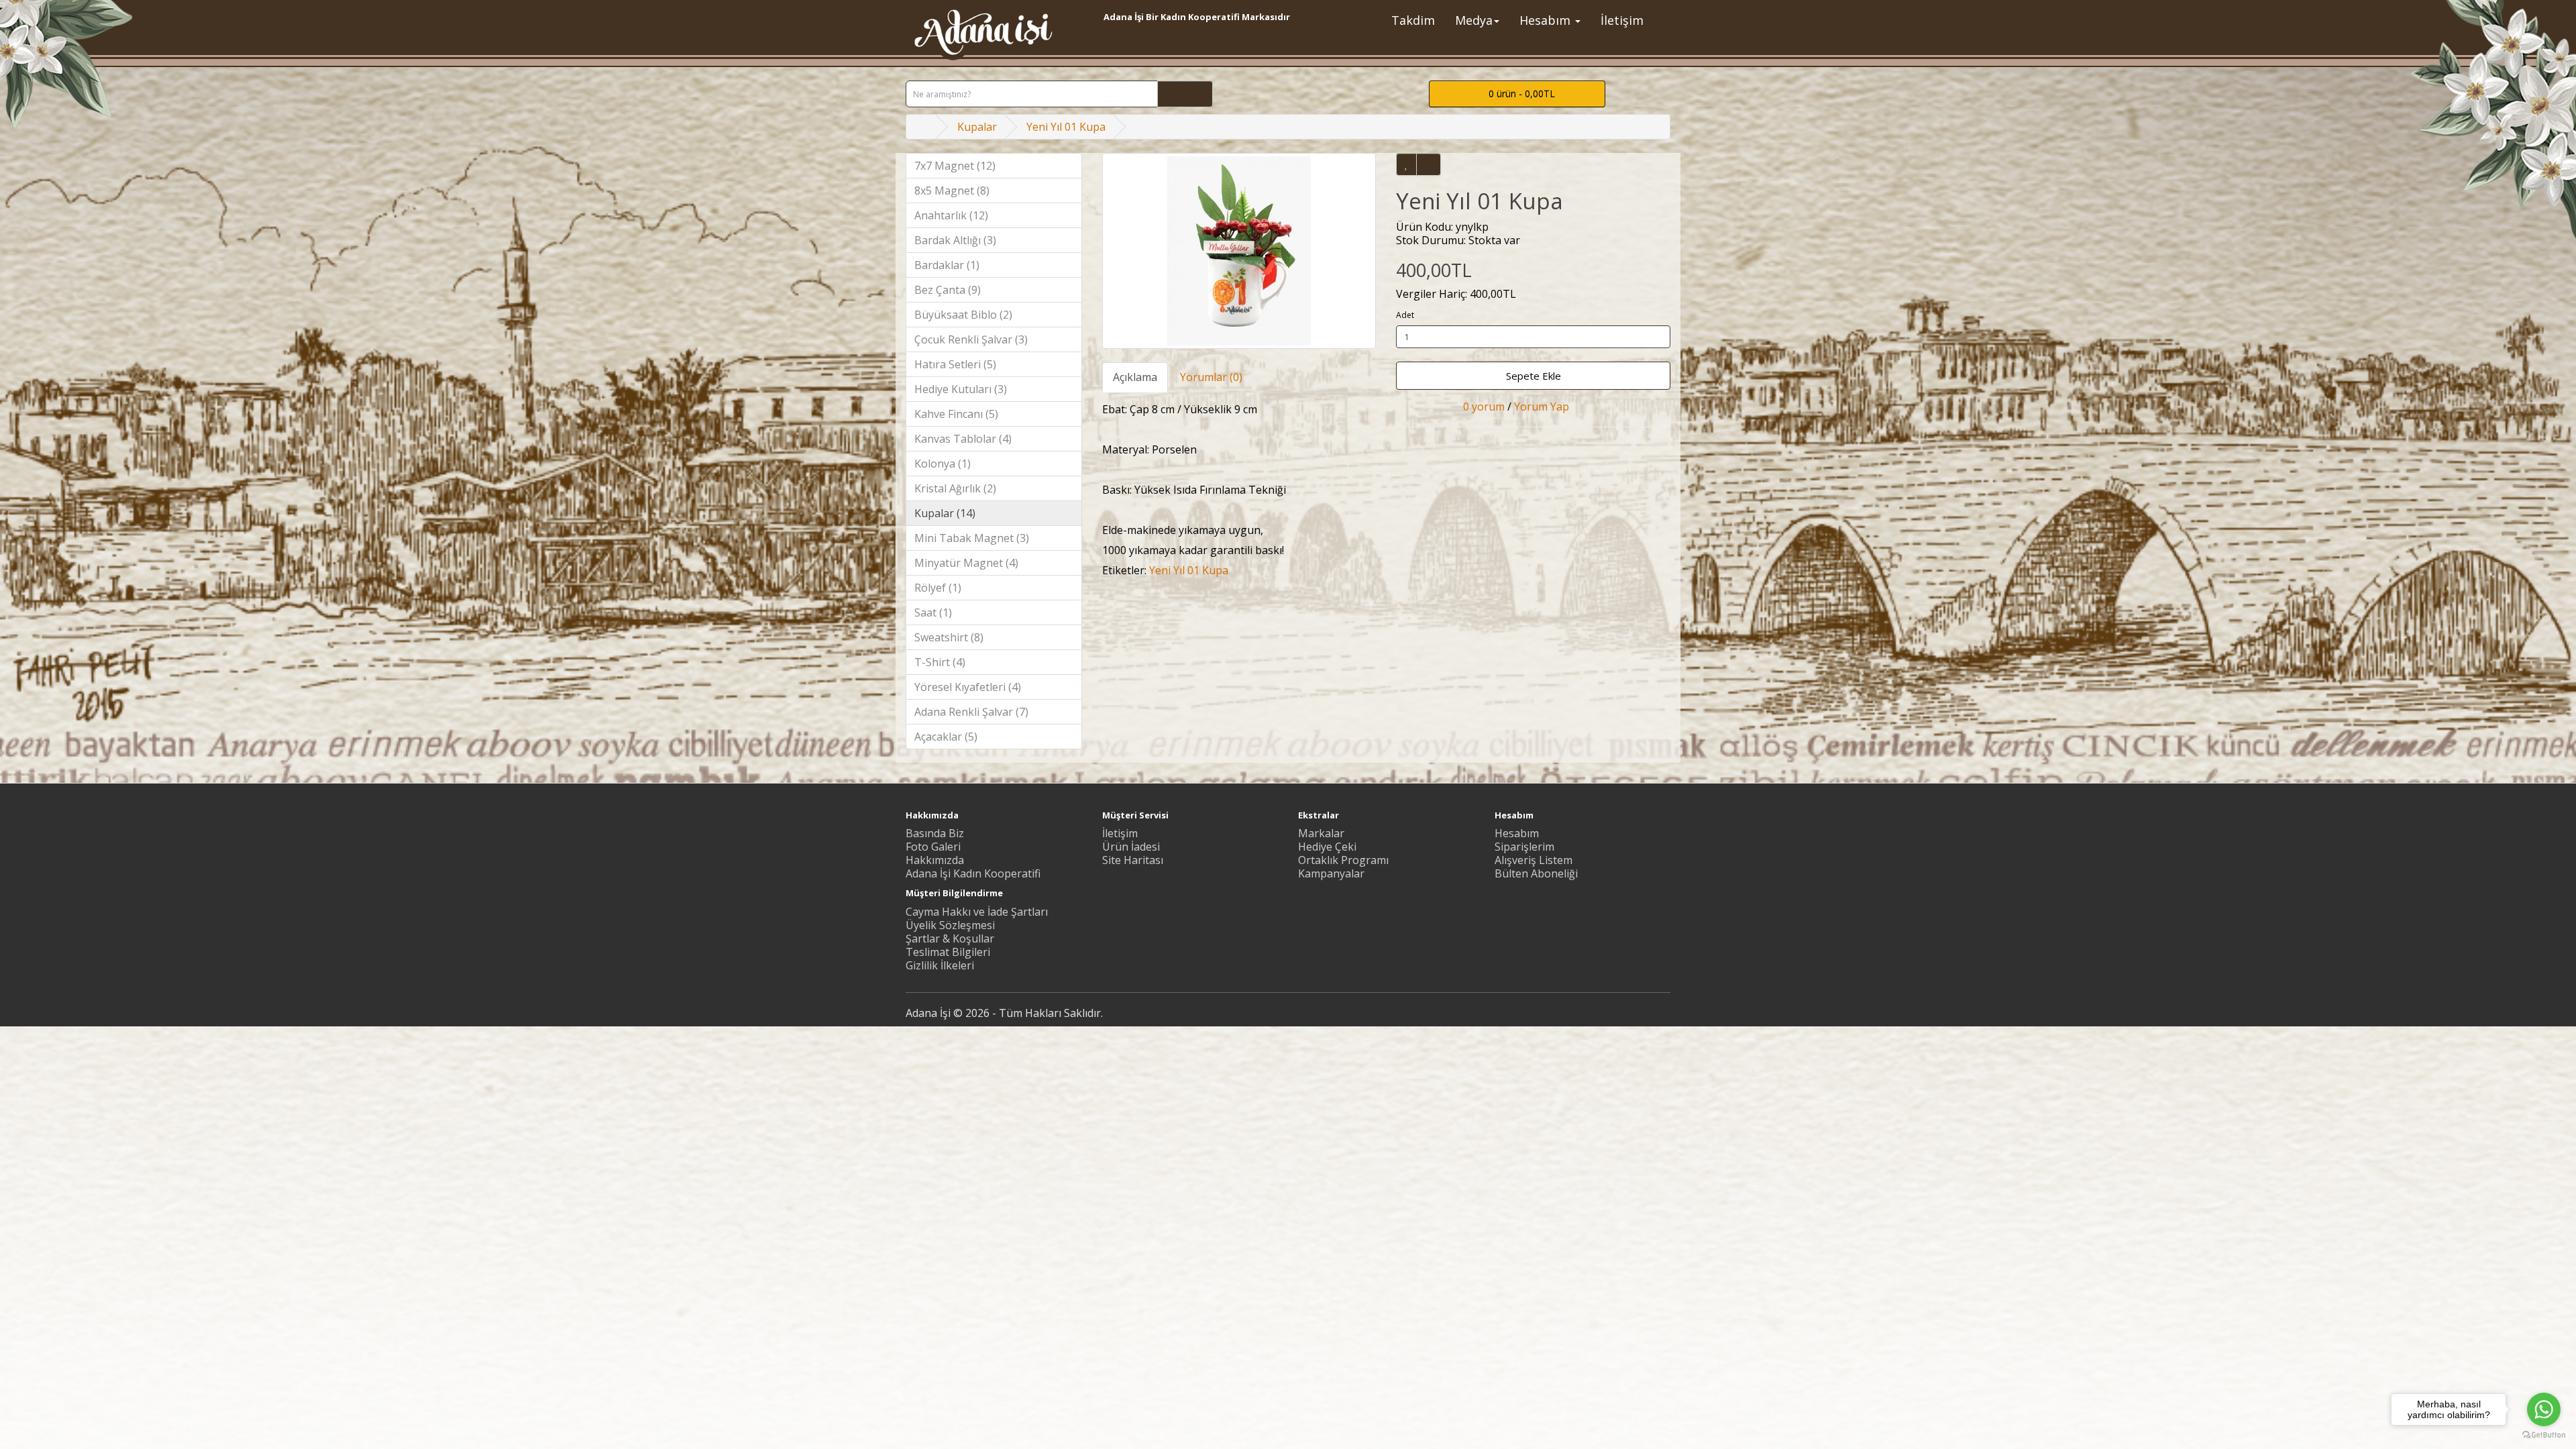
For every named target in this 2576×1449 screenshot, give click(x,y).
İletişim (1120, 833)
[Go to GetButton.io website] (2544, 1435)
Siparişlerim (1524, 847)
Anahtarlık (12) (951, 215)
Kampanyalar (1331, 873)
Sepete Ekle (1534, 376)
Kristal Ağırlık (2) (955, 488)
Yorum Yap (1542, 407)
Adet (1405, 315)
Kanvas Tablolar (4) (963, 439)
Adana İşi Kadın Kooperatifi (973, 873)
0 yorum (1484, 407)
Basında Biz (935, 833)
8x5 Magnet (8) (952, 191)
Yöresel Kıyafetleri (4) (968, 687)
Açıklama (1135, 377)
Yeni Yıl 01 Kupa (1066, 127)
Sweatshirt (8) (949, 637)
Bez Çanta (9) (948, 290)
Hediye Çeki (1327, 847)
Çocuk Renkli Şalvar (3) (971, 339)
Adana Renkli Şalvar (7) (971, 712)
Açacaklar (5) (946, 737)
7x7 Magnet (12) (955, 166)
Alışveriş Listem (1534, 860)
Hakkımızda (935, 860)
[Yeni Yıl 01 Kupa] (1239, 251)
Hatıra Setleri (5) (955, 364)
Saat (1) (933, 612)
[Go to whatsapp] (2544, 1409)
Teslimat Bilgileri (948, 952)
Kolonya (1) (943, 464)
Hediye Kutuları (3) (961, 389)
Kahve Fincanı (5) (956, 414)
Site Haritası (1133, 860)
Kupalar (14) (945, 513)
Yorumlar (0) (1211, 377)
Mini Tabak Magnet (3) (972, 538)
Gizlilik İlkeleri (940, 965)
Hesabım (1517, 833)
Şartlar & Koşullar (950, 938)
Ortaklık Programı (1343, 860)
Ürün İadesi (1131, 847)
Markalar (1321, 833)
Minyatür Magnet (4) (966, 563)
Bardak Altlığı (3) (955, 240)
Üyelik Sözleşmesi (950, 925)
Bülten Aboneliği (1536, 873)
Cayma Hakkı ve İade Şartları (977, 912)
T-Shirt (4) (940, 662)
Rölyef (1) (938, 588)
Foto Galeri (933, 847)
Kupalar (977, 127)
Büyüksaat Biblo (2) (963, 315)
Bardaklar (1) (947, 265)
